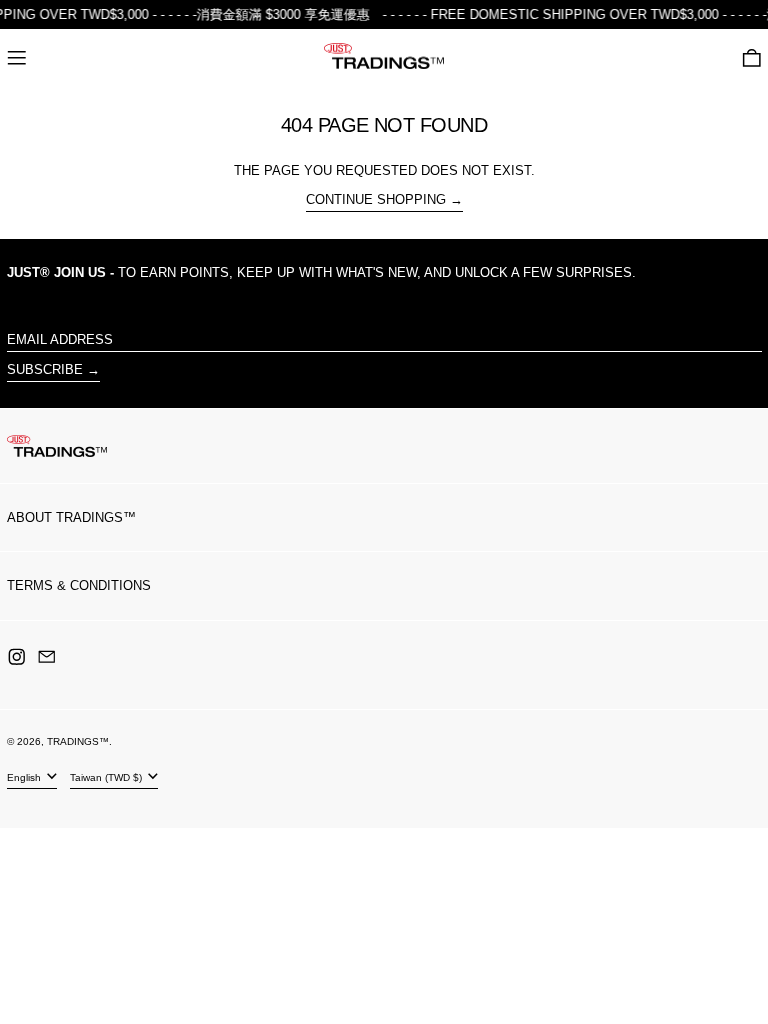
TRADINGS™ (78, 741)
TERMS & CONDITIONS (79, 585)
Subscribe (45, 369)
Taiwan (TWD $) (107, 777)
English (25, 777)
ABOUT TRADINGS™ (71, 517)
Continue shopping (376, 199)
